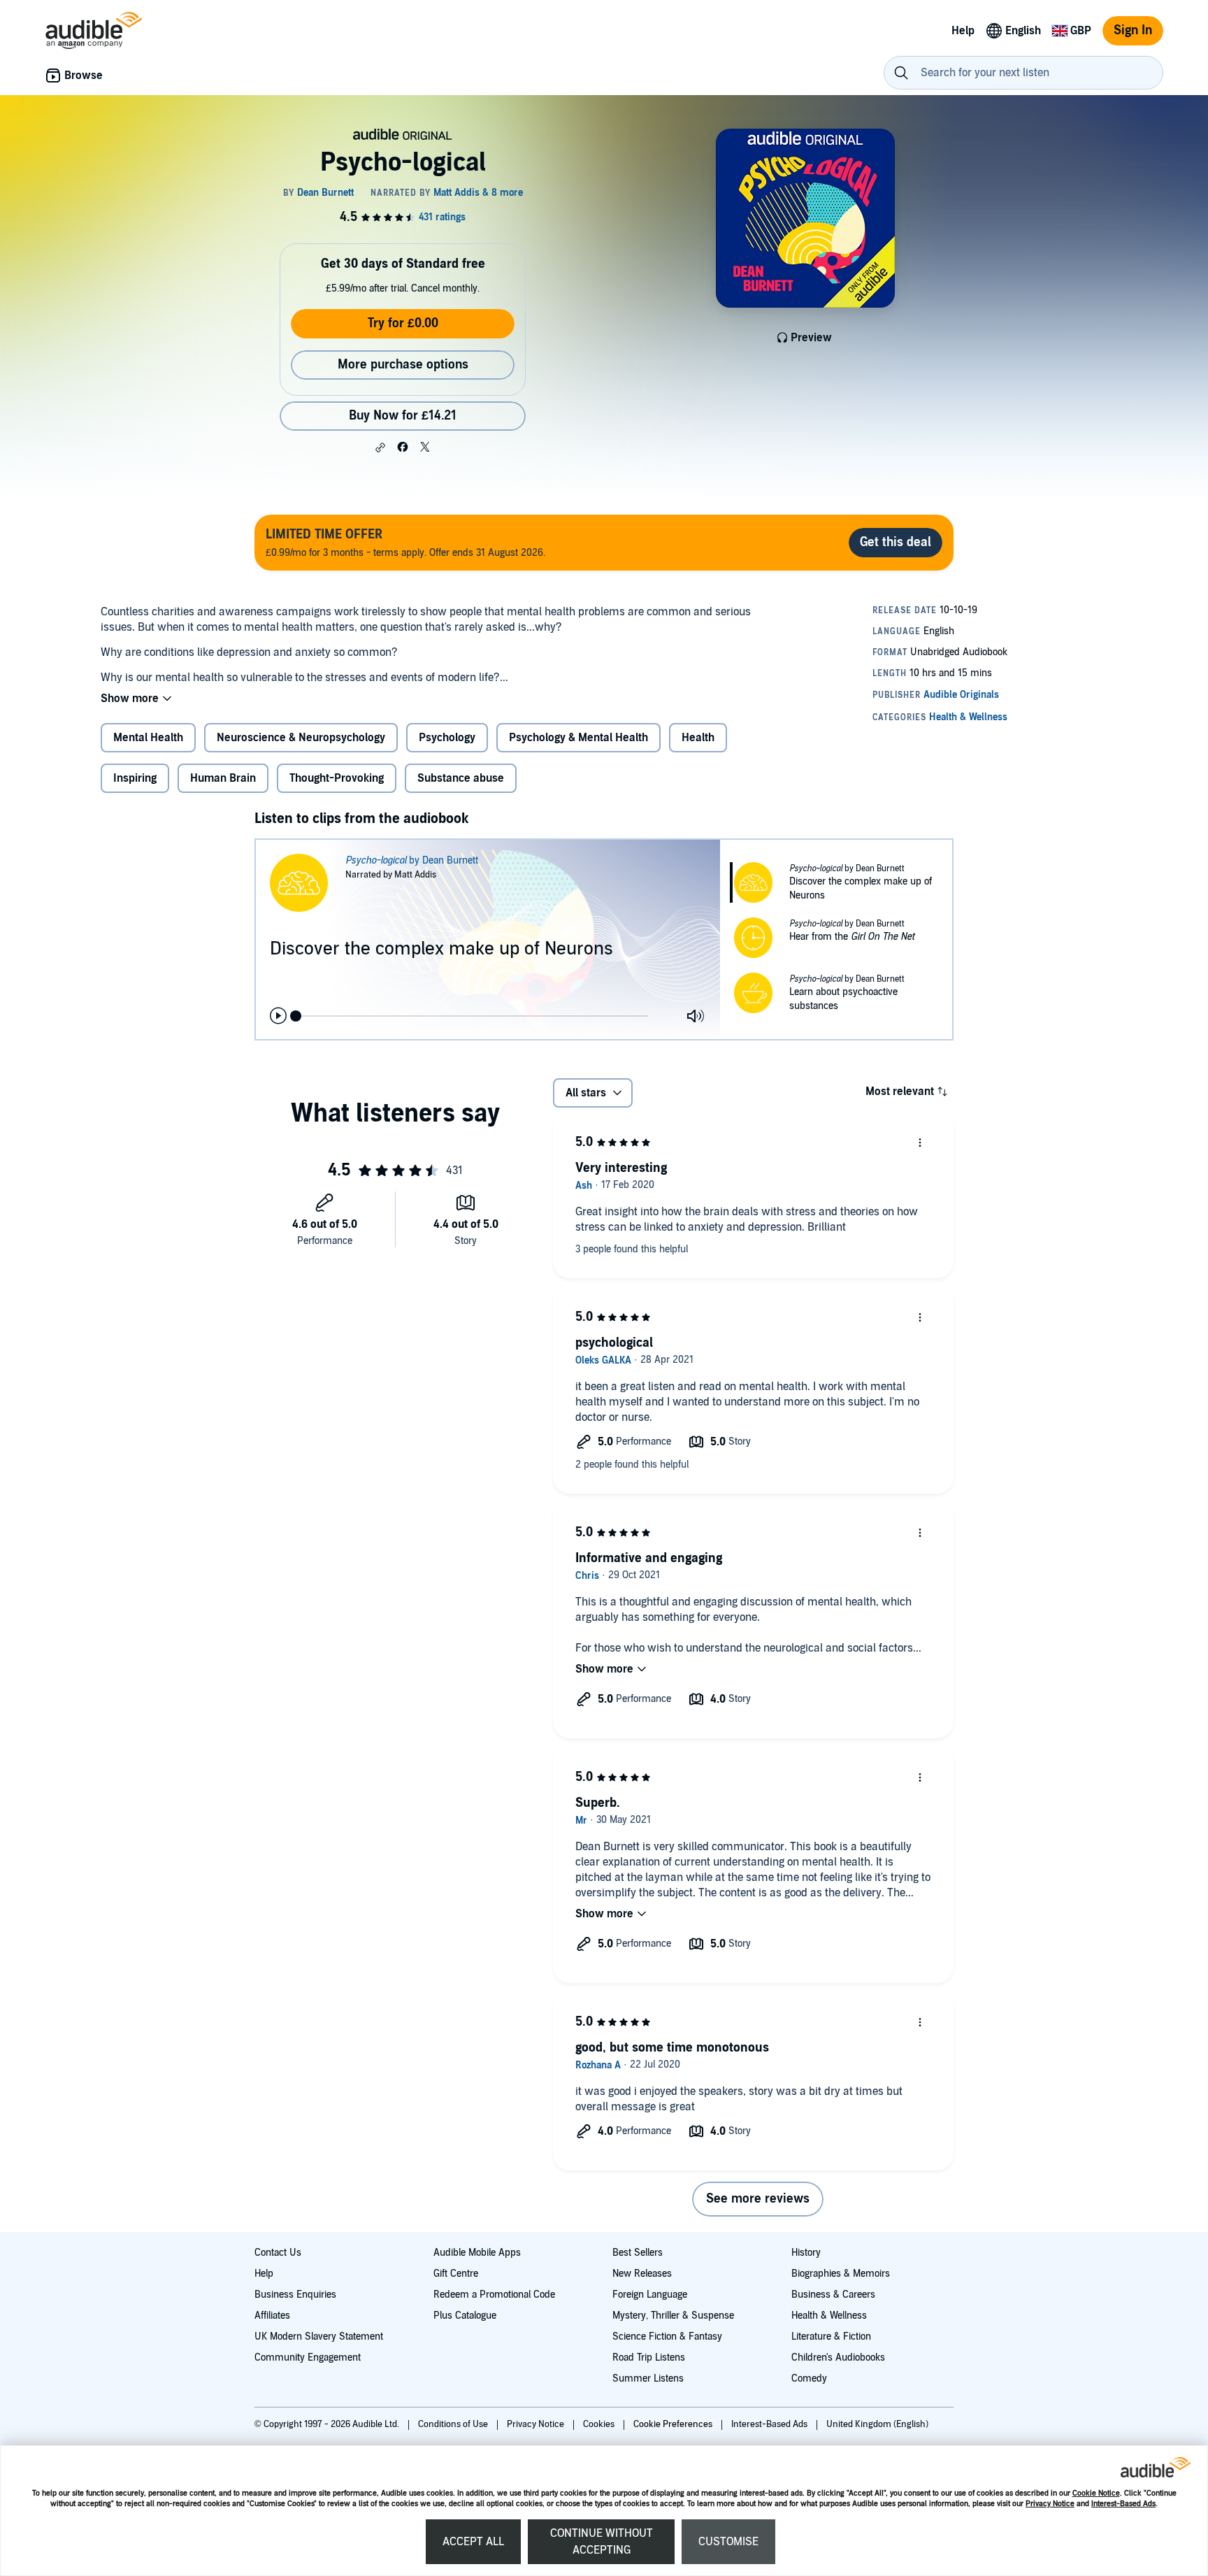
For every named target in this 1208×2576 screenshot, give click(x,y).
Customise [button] (728, 2542)
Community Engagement (308, 2357)
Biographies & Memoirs (841, 2274)
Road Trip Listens (649, 2357)
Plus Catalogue (465, 2316)
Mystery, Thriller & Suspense (673, 2316)
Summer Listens (648, 2378)
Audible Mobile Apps (477, 2253)
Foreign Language (650, 2295)
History (806, 2253)
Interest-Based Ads (1123, 2504)
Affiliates (272, 2316)
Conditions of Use (454, 2424)
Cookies (600, 2424)
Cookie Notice (1096, 2493)
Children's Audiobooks (838, 2357)
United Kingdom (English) (877, 2424)
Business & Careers (833, 2295)
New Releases (642, 2274)
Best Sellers (638, 2253)
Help (264, 2274)
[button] (380, 448)
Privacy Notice (1050, 2504)
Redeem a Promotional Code (494, 2295)
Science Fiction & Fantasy (667, 2337)
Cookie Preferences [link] (673, 2424)
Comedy (809, 2378)
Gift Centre (456, 2274)
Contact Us (278, 2253)
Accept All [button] (473, 2542)
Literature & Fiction (831, 2337)
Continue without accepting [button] (602, 2542)
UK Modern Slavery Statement (319, 2337)
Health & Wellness (829, 2316)
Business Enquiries (295, 2295)
